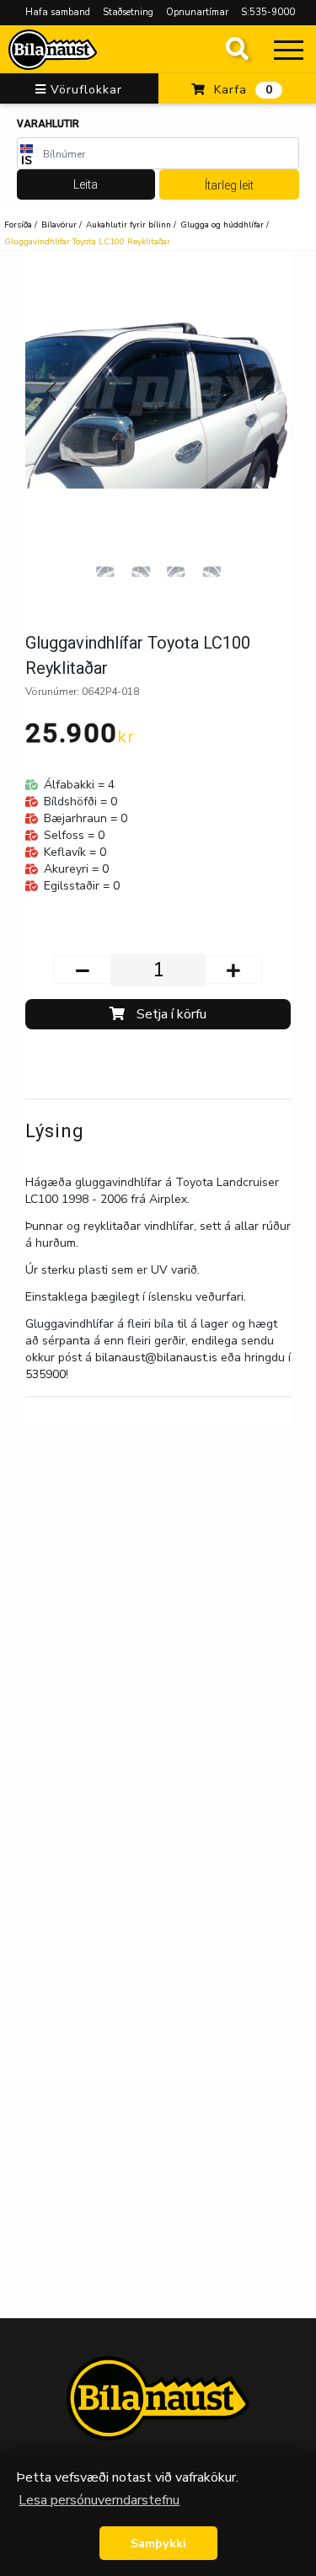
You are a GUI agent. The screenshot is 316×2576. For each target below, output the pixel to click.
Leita (86, 184)
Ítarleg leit (229, 185)
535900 (46, 1374)
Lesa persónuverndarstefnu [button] (99, 2500)
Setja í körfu (170, 1014)
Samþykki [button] (158, 2543)
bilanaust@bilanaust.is (156, 1357)
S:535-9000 (268, 12)
